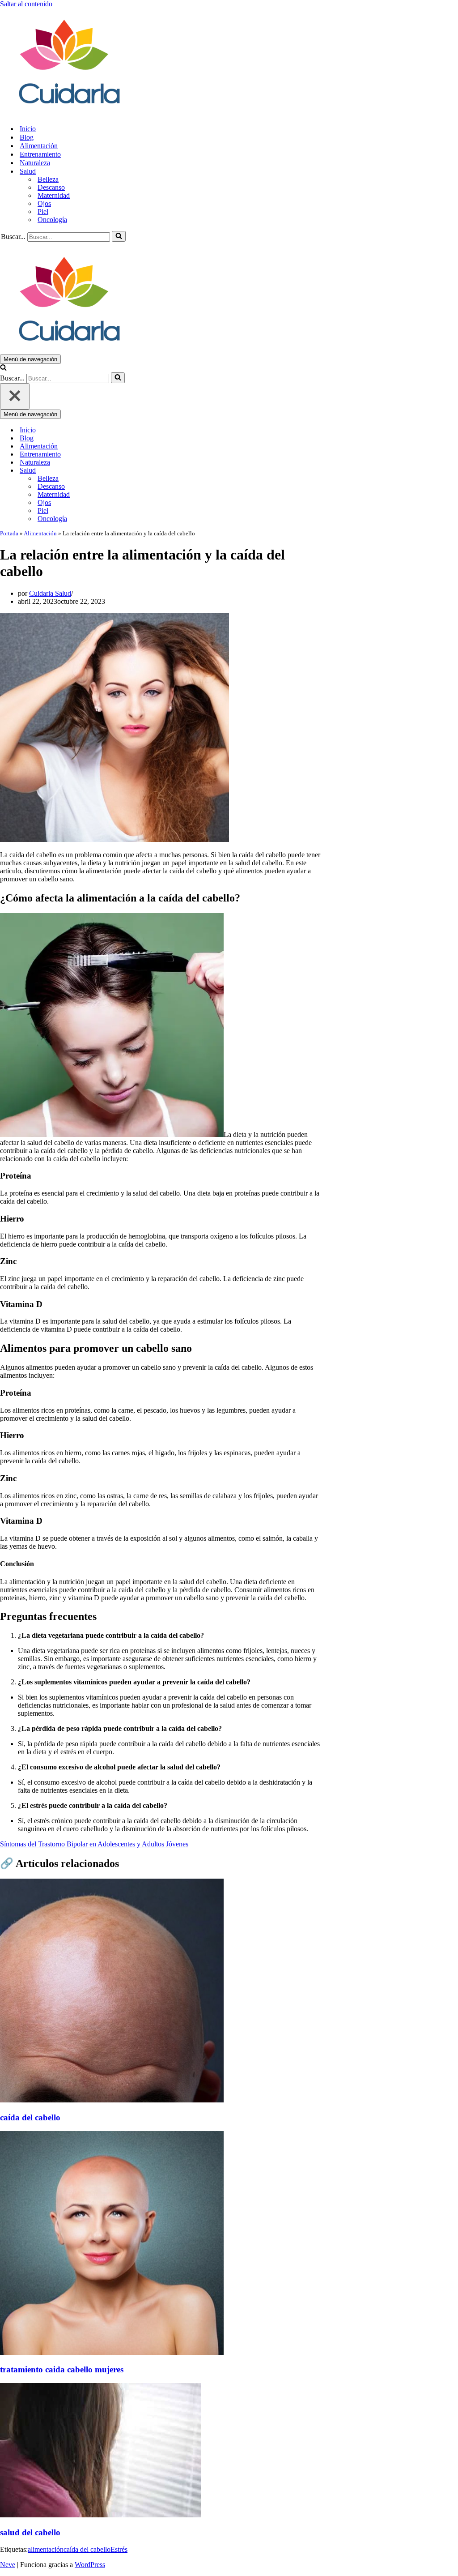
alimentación (46, 2549)
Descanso (51, 187)
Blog (27, 137)
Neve (8, 2565)
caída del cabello (87, 2549)
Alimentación (39, 146)
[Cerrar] (15, 396)
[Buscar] (119, 236)
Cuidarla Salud (50, 593)
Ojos (44, 203)
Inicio (28, 129)
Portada (9, 533)
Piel (43, 211)
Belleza (48, 179)
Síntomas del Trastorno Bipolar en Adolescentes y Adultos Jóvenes (94, 1844)
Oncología (52, 220)
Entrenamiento (40, 154)
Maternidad (54, 195)
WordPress (90, 2565)
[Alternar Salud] (157, 471)
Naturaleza (35, 163)
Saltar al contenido (26, 4)
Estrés (119, 2549)
